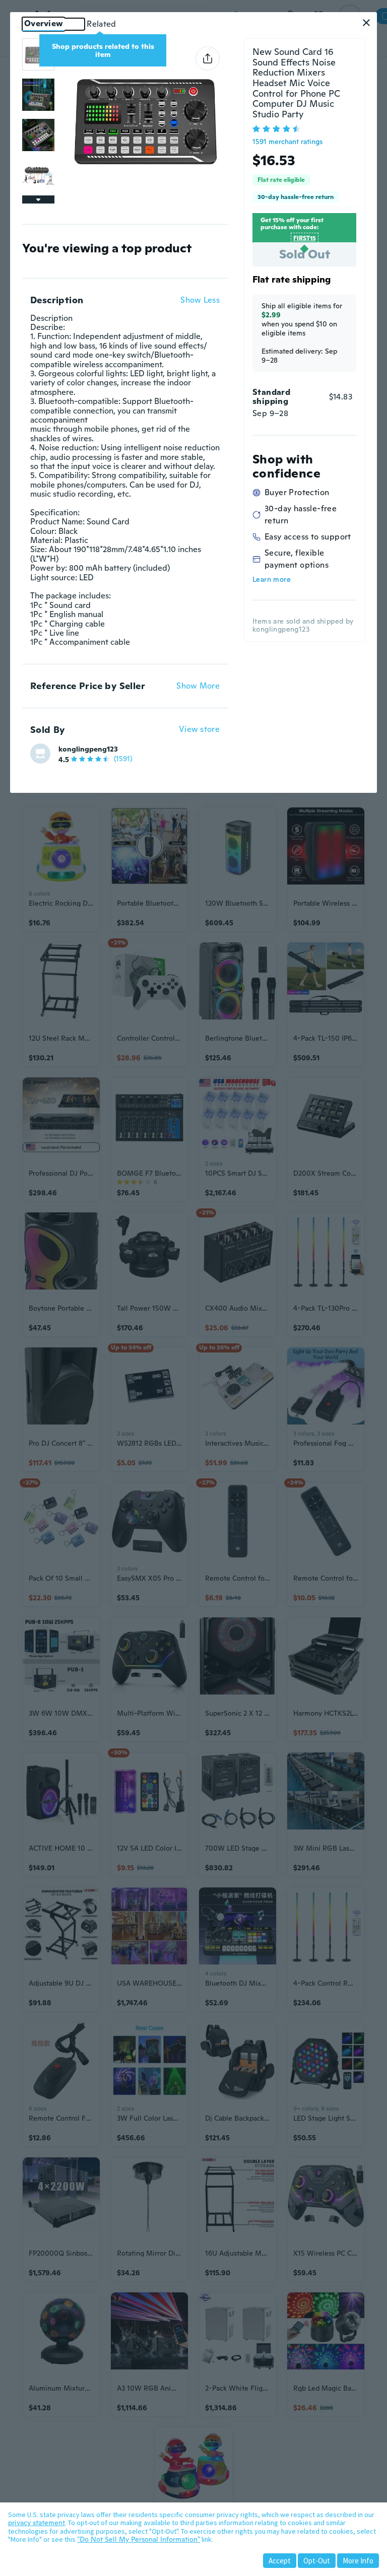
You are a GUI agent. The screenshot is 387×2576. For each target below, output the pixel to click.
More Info (358, 2561)
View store (199, 730)
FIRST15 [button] (305, 238)
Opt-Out (317, 2561)
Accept (280, 2561)
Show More (198, 686)
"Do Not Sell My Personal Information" (139, 2539)
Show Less (200, 300)
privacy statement (37, 2523)
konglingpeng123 (88, 749)
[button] (366, 23)
